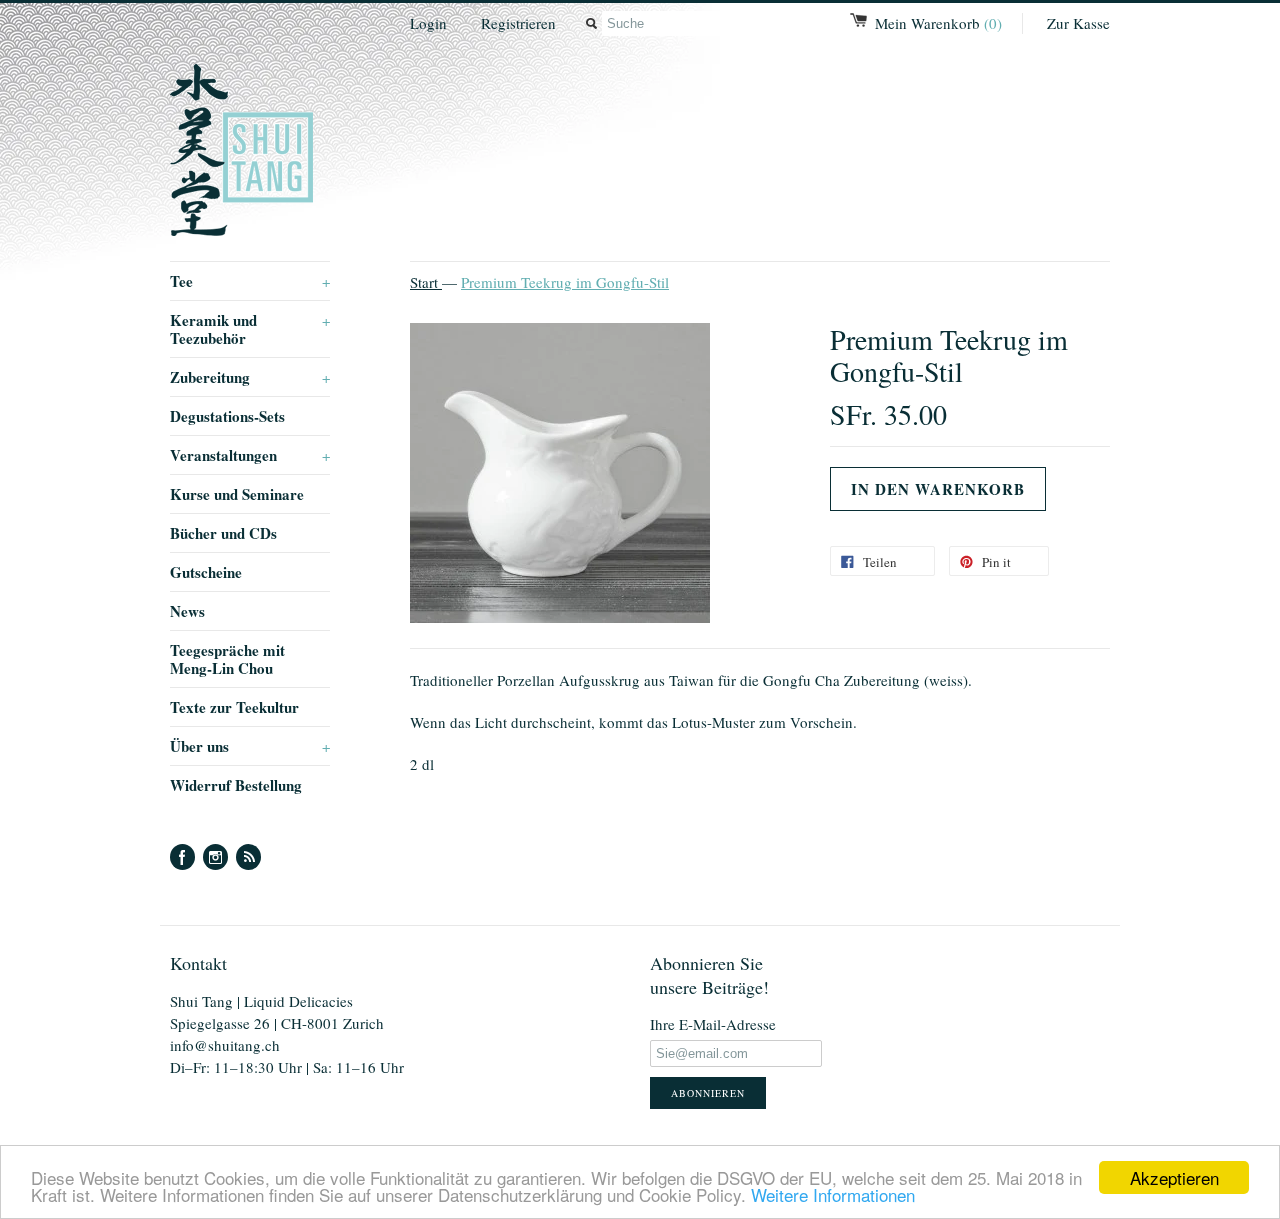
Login (428, 23)
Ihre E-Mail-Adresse (713, 1024)
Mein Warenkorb (938, 23)
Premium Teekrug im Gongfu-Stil (565, 282)
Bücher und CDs (223, 533)
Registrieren (518, 23)
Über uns (250, 746)
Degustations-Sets (227, 416)
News (187, 611)
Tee (250, 281)
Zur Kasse (1078, 23)
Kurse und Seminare (237, 494)
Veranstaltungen (250, 455)
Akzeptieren (1174, 1177)
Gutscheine (206, 572)
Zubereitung (250, 377)
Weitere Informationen (833, 1194)
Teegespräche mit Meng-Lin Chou (227, 659)
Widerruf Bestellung (236, 785)
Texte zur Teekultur (234, 707)
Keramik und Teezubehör (250, 329)
